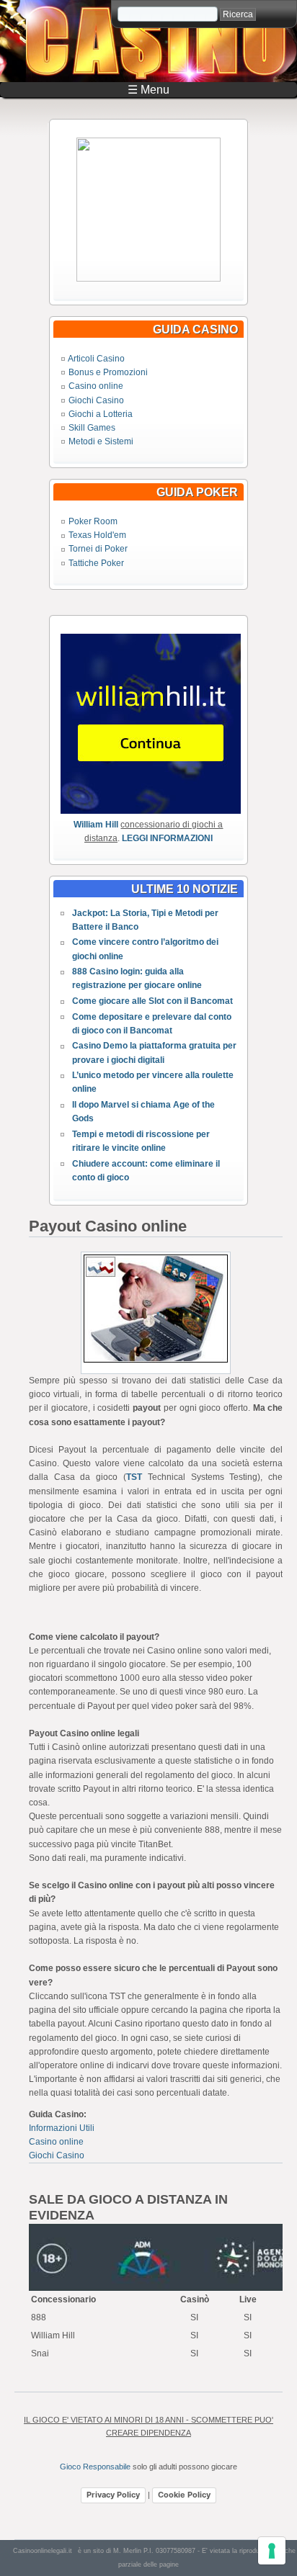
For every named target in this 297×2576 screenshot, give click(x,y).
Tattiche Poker (96, 563)
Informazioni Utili (62, 2128)
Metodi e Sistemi (101, 441)
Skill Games (92, 428)
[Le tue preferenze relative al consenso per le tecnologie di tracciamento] (272, 2551)
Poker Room (93, 521)
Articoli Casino (96, 359)
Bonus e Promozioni (108, 372)
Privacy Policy (113, 2495)
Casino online (96, 386)
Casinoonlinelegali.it (43, 2551)
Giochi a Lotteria (101, 414)
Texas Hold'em (97, 535)
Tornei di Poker (98, 549)
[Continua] (148, 279)
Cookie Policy (184, 2495)
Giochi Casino (96, 400)
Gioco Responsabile (95, 2467)
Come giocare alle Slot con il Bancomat (152, 1001)
